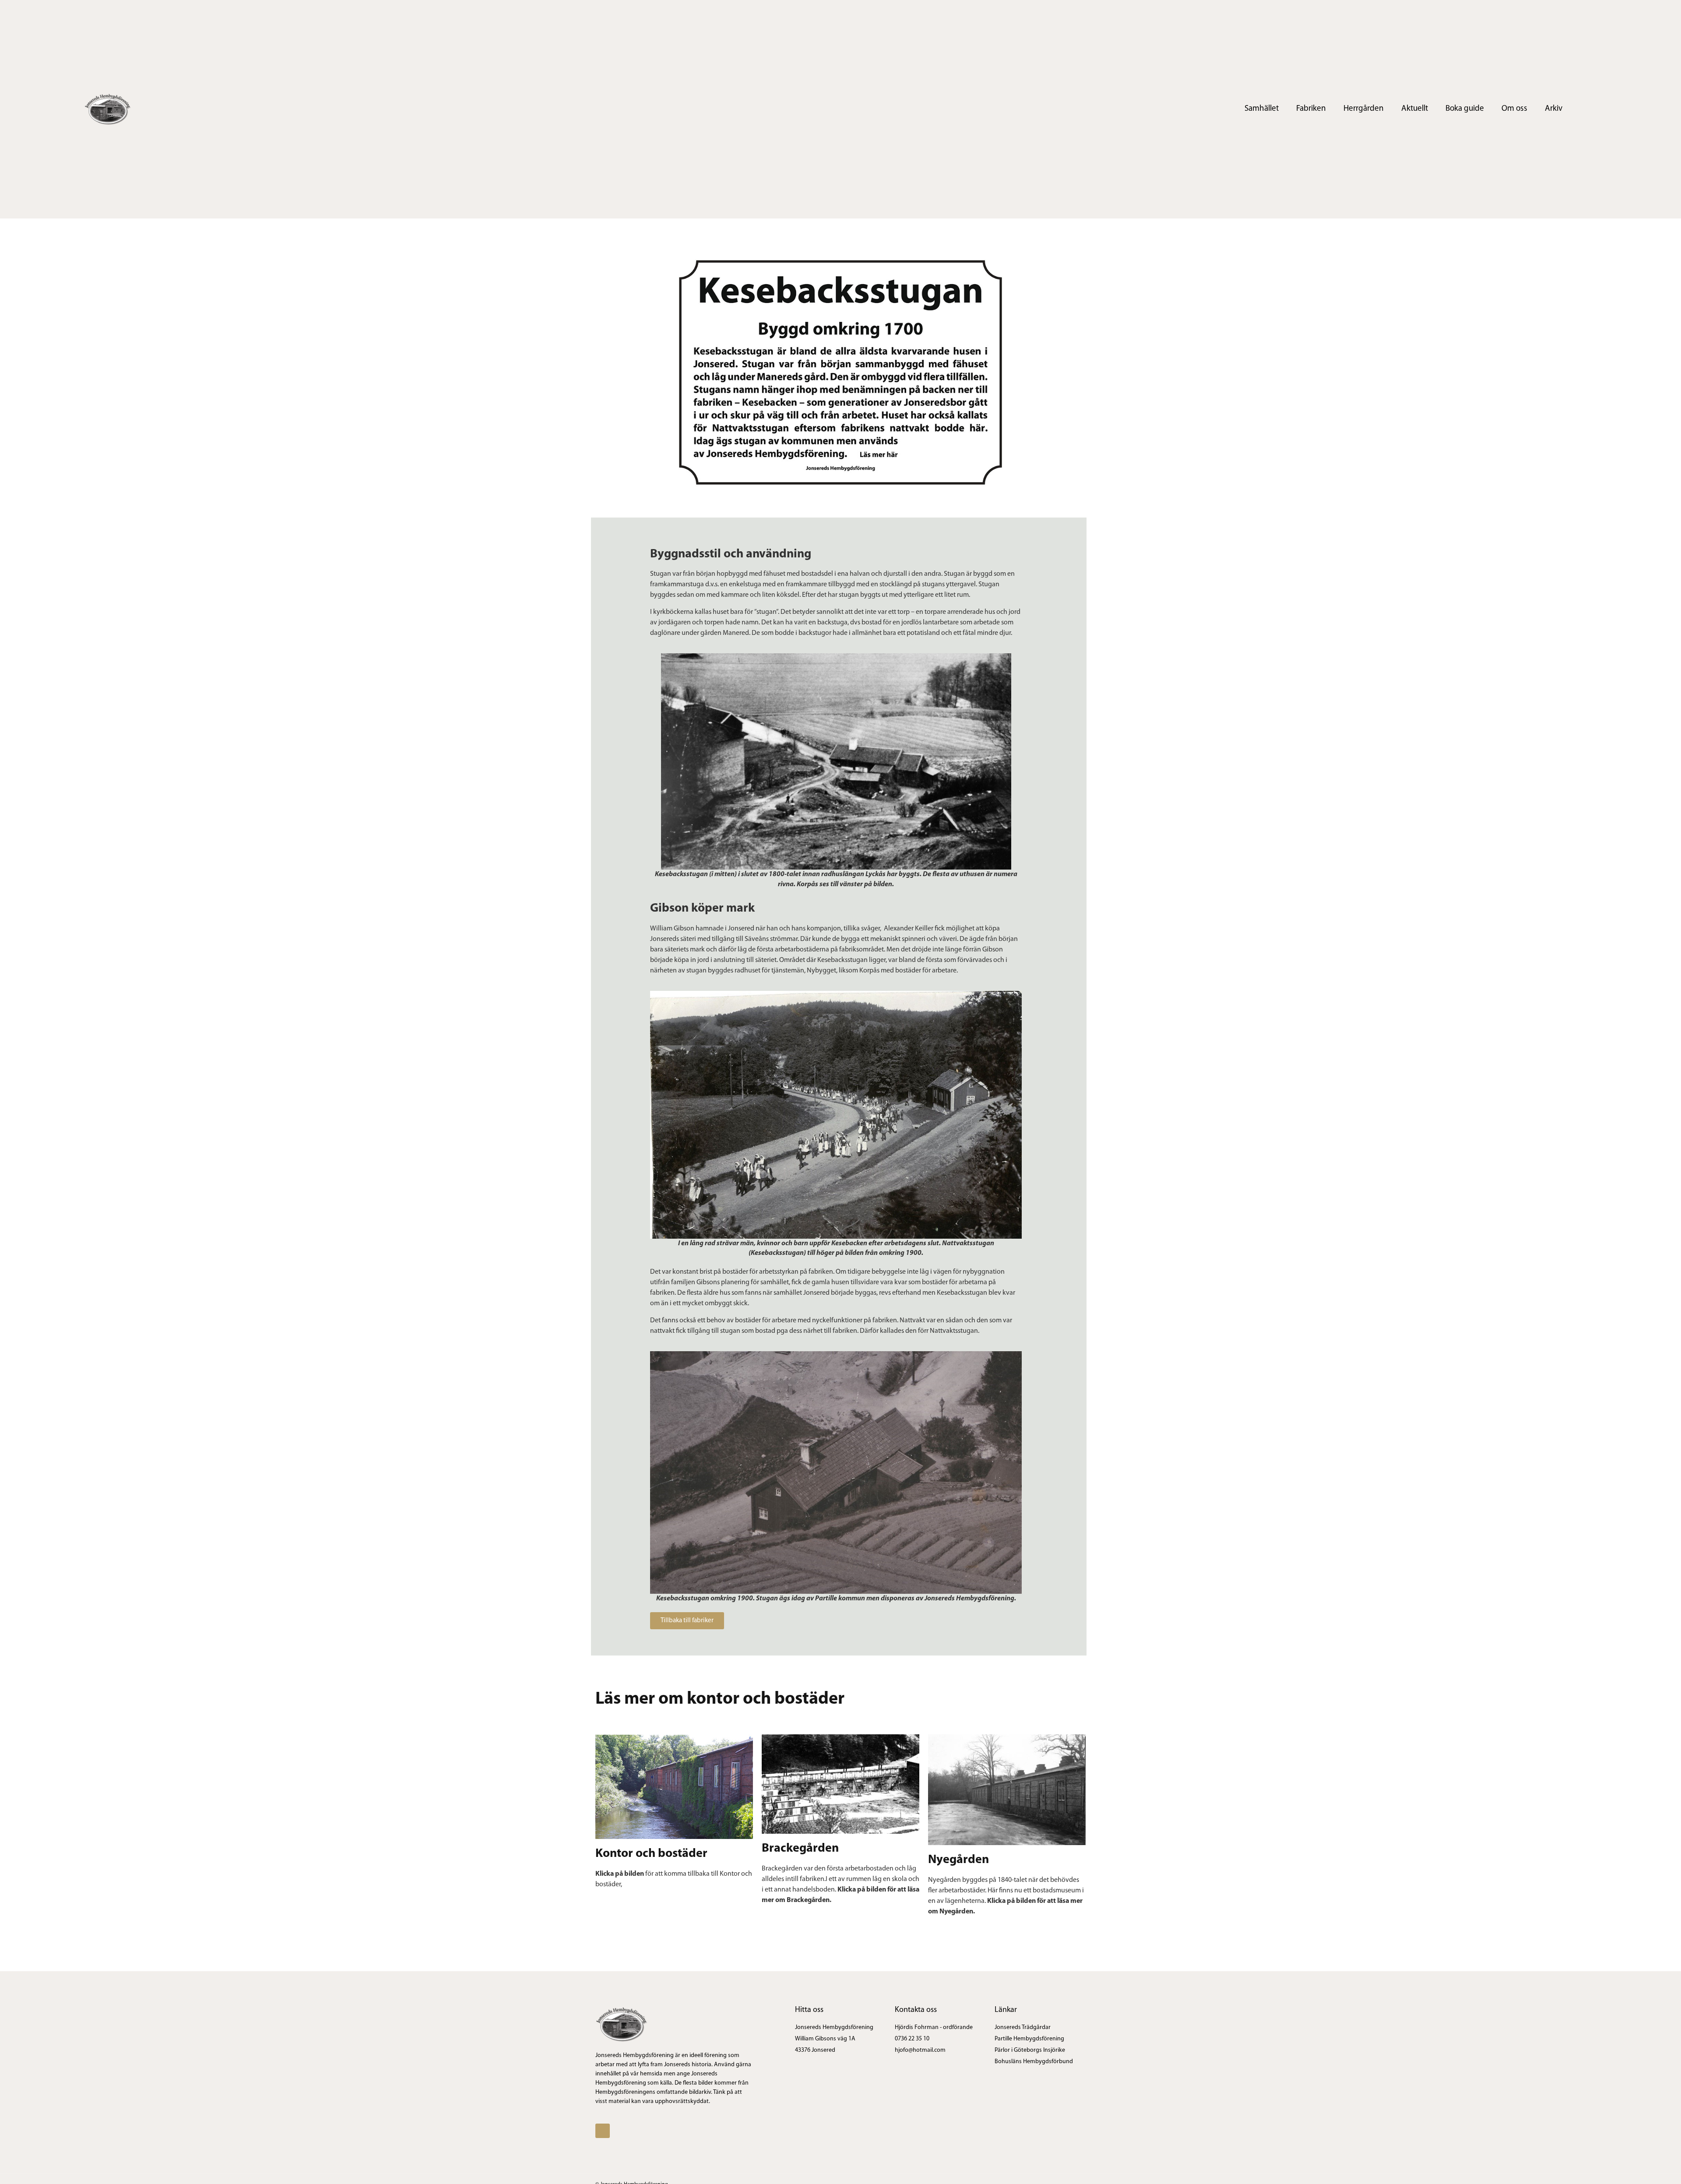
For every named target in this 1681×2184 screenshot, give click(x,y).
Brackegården (800, 1849)
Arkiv (1554, 109)
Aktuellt (1415, 109)
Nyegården (958, 1860)
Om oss (1514, 109)
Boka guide (1465, 109)
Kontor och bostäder (651, 1854)
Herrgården (1364, 109)
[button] (687, 1621)
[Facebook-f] (1593, 109)
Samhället (1262, 109)
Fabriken (1311, 109)
